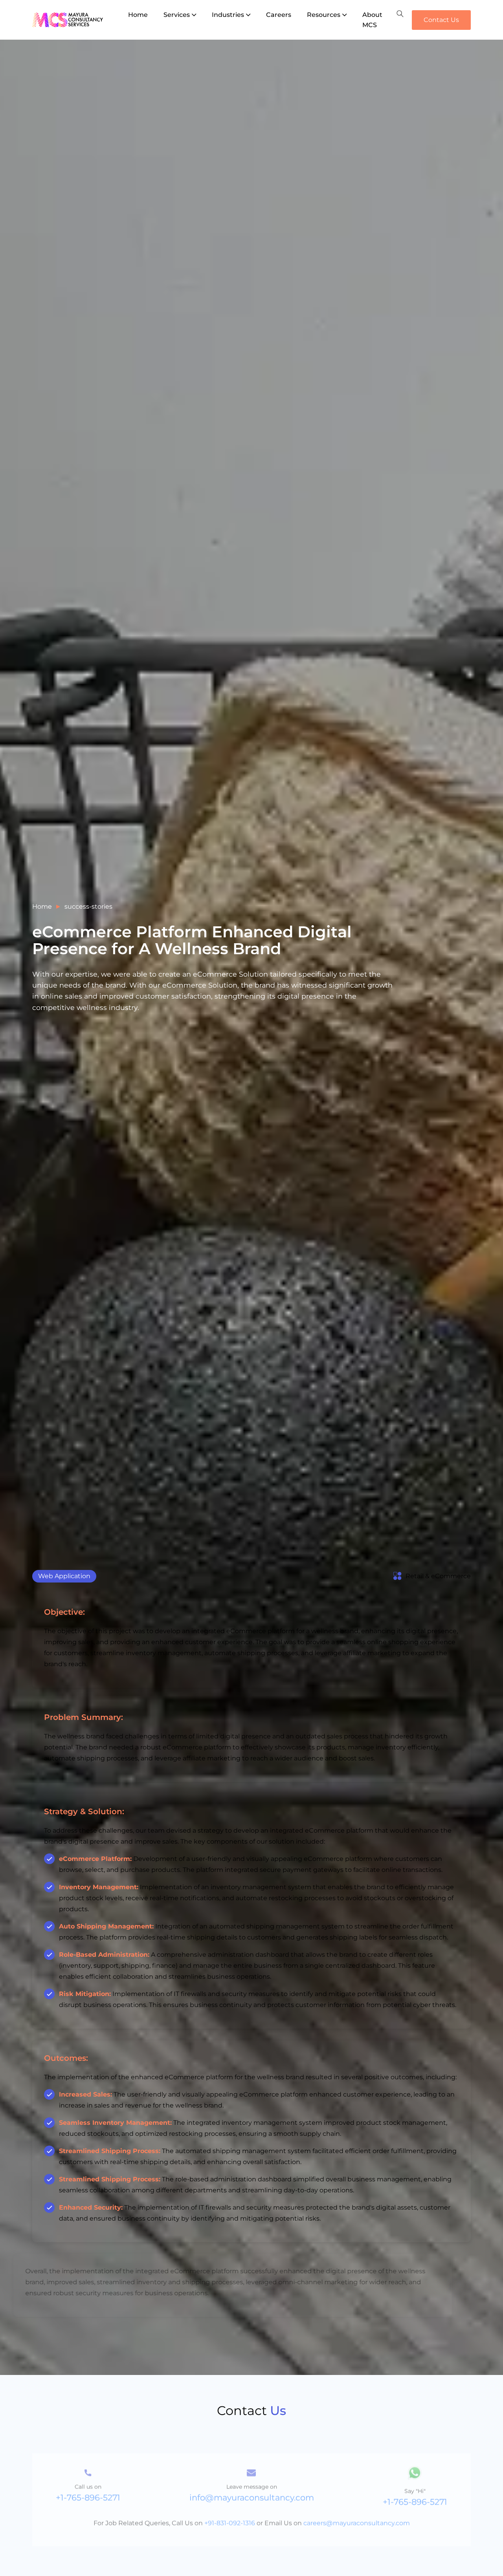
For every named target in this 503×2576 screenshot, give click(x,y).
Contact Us (441, 20)
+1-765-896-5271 (88, 2479)
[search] (400, 14)
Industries (228, 15)
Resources (324, 15)
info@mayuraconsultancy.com (252, 2479)
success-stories (88, 907)
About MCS (372, 20)
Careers (279, 15)
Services (177, 15)
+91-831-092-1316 (230, 2504)
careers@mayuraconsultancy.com (357, 2504)
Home (138, 15)
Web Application (64, 1576)
